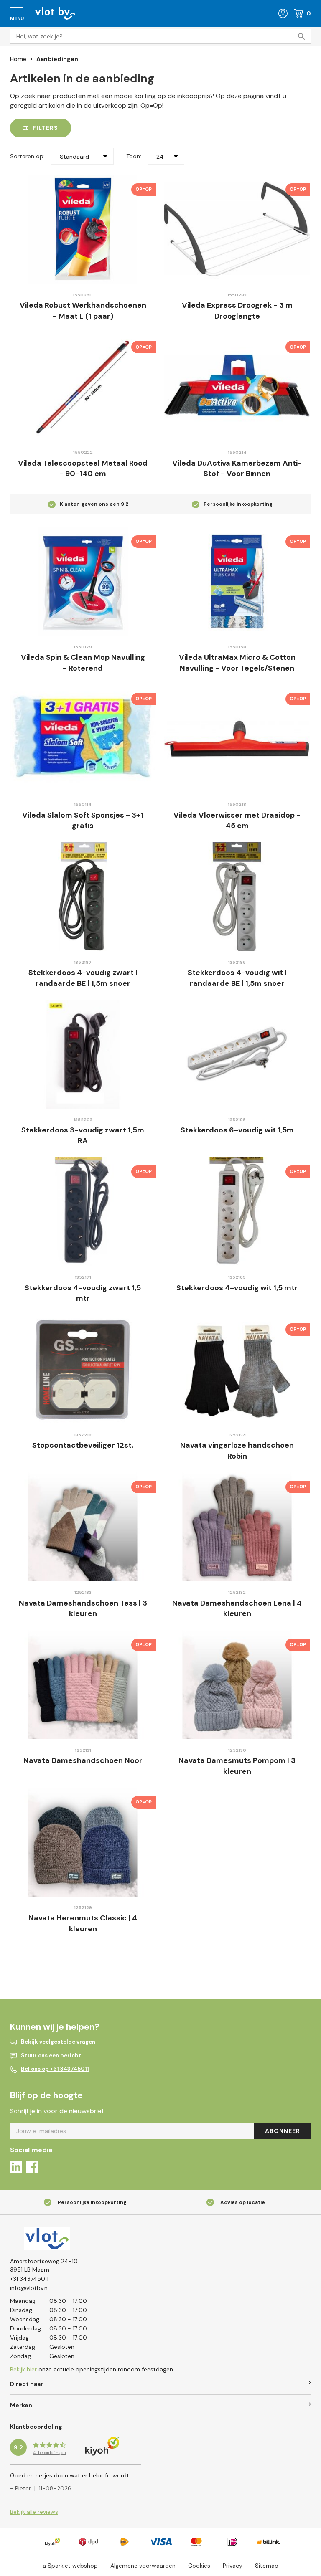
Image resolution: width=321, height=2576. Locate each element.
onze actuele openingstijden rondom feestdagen (92, 2369)
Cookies (199, 2566)
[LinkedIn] (16, 2168)
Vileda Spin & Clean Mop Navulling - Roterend (83, 663)
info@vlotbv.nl (29, 2288)
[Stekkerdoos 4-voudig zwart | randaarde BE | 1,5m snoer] (83, 897)
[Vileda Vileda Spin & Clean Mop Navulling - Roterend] (83, 581)
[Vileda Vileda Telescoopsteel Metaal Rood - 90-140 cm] (83, 387)
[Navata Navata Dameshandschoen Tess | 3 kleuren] (83, 1527)
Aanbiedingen (57, 59)
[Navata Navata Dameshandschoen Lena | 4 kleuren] (237, 1527)
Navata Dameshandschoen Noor (83, 1760)
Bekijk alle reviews (34, 2512)
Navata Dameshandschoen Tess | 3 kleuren (83, 1608)
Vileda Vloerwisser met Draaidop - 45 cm (237, 821)
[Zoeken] (303, 36)
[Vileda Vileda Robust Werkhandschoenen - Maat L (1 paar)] (83, 229)
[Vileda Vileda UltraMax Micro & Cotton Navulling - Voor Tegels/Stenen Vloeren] (237, 581)
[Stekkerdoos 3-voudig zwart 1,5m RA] (83, 1054)
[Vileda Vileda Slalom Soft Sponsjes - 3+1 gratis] (83, 739)
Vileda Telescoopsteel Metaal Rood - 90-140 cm (83, 469)
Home (18, 59)
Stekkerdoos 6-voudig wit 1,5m (237, 1130)
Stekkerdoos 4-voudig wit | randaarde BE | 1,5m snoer (237, 978)
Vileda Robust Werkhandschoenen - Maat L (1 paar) (83, 311)
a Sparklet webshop (70, 2566)
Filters (45, 128)
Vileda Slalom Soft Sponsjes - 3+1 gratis (83, 821)
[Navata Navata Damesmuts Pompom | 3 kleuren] (237, 1685)
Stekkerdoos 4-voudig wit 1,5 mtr (237, 1288)
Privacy (233, 2566)
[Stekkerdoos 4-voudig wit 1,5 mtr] (237, 1212)
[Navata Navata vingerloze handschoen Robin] (237, 1369)
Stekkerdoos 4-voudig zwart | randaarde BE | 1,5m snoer (83, 978)
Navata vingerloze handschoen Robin (237, 1451)
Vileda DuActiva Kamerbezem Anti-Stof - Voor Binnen (237, 469)
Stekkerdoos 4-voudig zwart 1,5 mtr (83, 1293)
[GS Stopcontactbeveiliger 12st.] (83, 1369)
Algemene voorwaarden (143, 2566)
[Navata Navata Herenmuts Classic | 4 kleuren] (83, 1842)
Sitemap (267, 2566)
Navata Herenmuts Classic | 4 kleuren (83, 1923)
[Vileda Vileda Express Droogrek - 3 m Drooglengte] (237, 229)
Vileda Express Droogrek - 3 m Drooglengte (237, 311)
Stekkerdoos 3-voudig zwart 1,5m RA (83, 1135)
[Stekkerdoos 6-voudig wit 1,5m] (237, 1054)
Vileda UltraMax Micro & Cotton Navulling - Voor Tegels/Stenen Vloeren (237, 668)
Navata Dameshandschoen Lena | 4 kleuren (237, 1608)
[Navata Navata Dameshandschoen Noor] (83, 1685)
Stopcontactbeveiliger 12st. (83, 1445)
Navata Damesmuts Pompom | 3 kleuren (237, 1766)
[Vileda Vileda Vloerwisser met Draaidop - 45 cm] (237, 739)
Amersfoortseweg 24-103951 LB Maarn (44, 2265)
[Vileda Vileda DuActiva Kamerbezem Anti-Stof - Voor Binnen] (237, 387)
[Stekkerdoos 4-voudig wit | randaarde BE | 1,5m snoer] (237, 897)
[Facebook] (32, 2168)
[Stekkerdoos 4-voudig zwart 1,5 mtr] (83, 1212)
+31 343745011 (29, 2279)
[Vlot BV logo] (55, 13)
